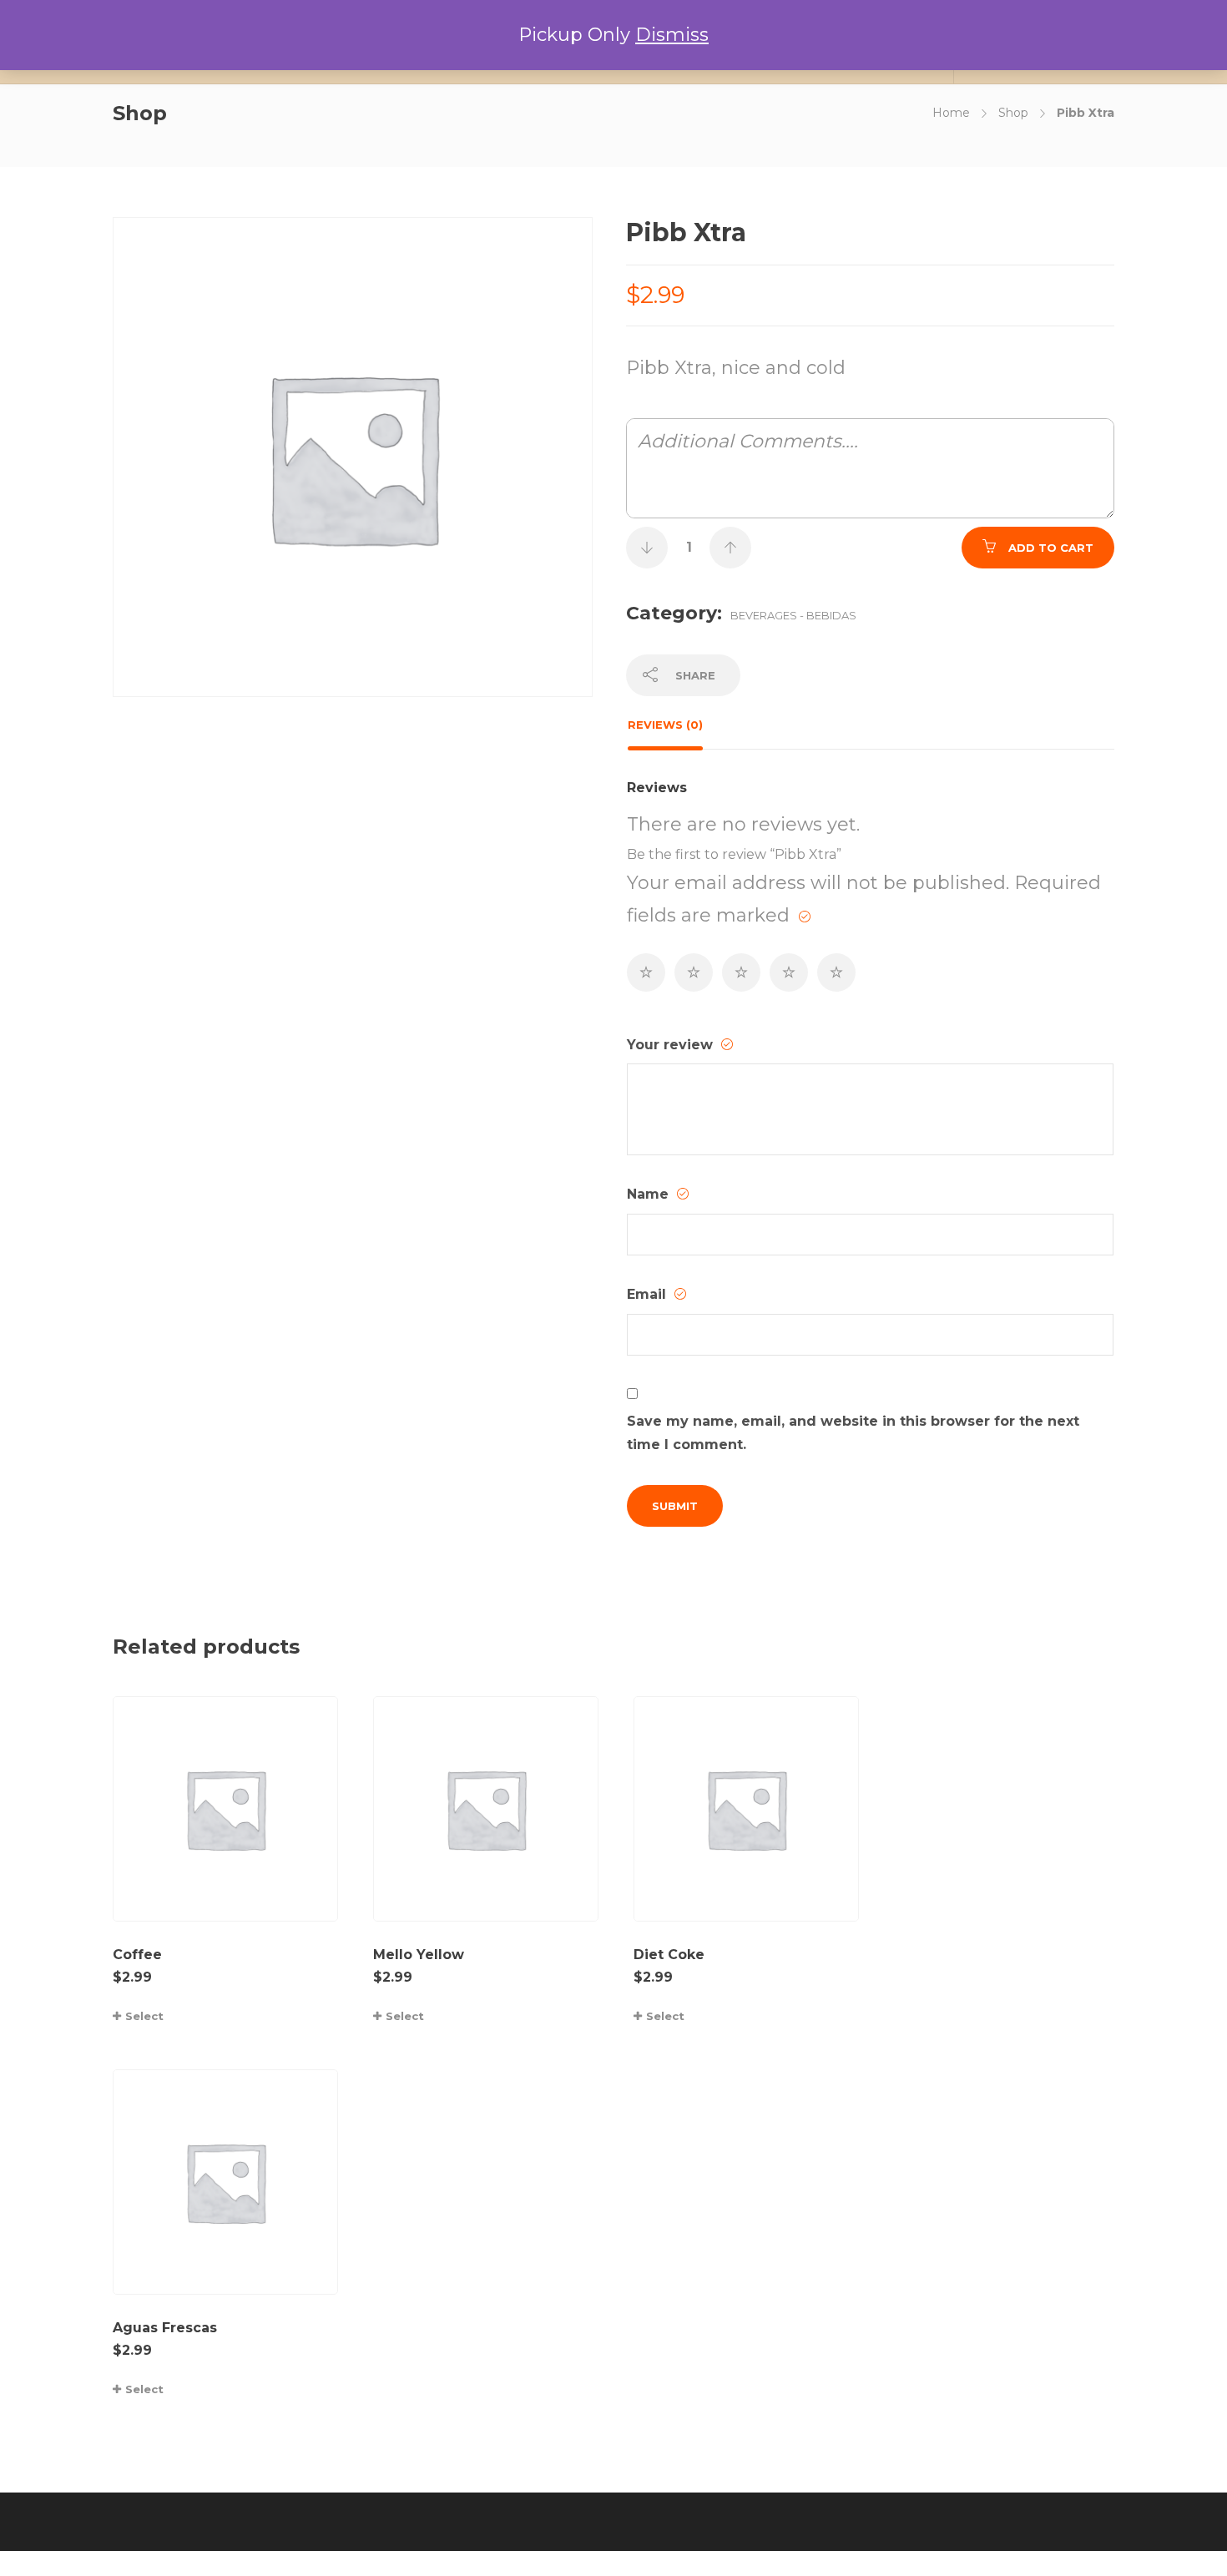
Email (649, 1294)
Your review (672, 1045)
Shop (1013, 113)
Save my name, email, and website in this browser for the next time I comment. (853, 1433)
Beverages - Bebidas (793, 615)
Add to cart (1051, 548)
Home (951, 113)
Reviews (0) (665, 725)
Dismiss (672, 35)
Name (650, 1194)
